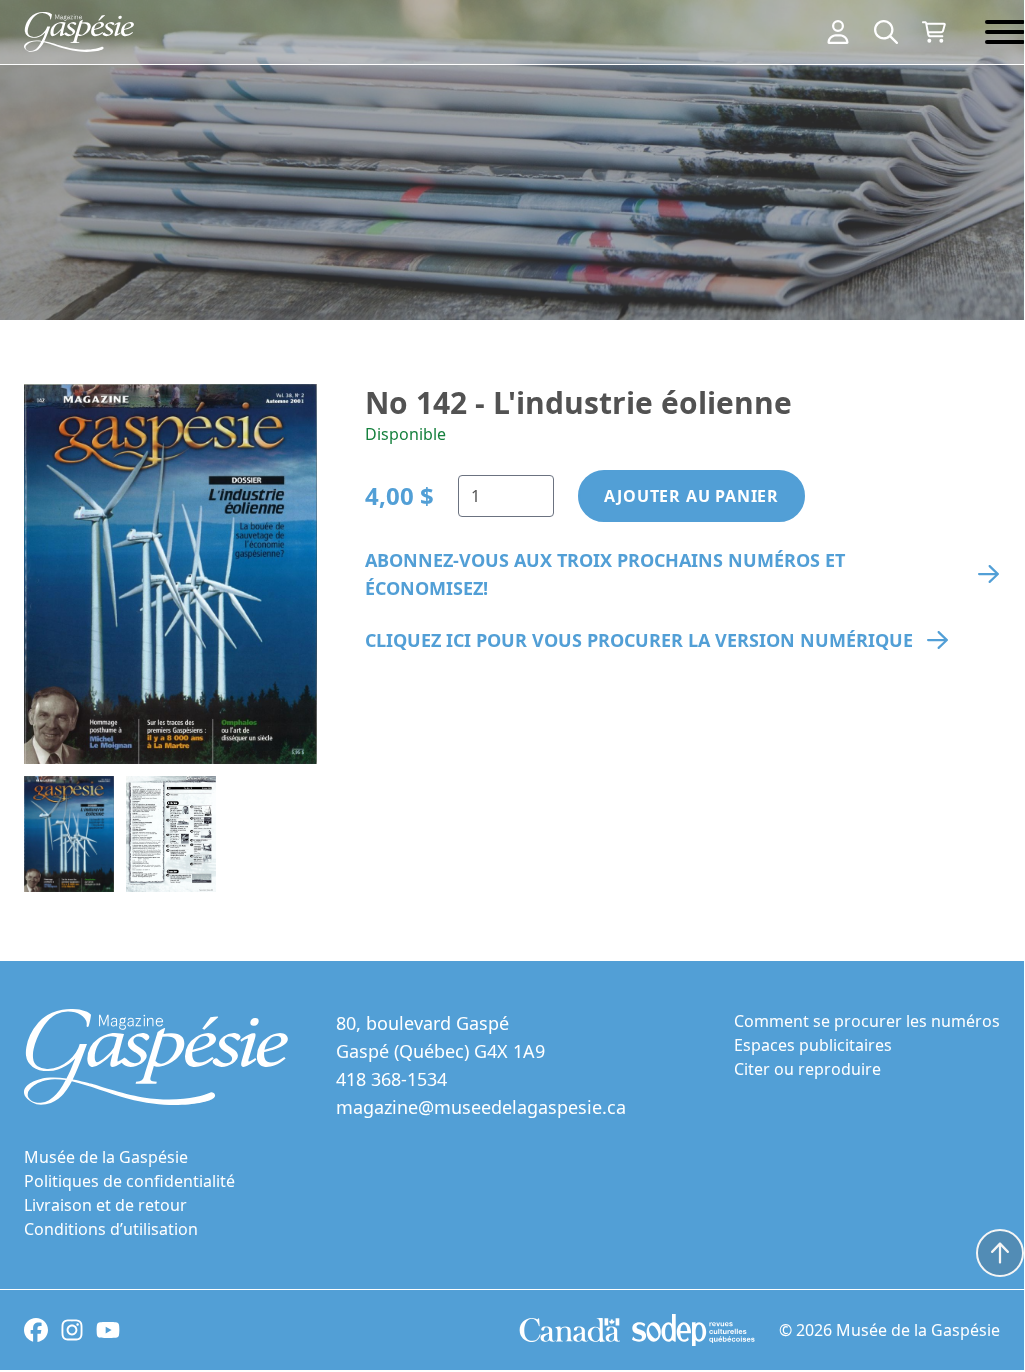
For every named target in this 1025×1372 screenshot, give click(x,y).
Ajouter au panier (691, 496)
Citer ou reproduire (807, 1069)
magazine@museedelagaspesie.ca (481, 1107)
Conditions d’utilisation (111, 1229)
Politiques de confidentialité (129, 1181)
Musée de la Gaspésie (106, 1157)
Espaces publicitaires (813, 1045)
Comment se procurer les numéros (867, 1021)
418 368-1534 (391, 1079)
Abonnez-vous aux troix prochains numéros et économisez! (605, 574)
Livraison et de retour (105, 1205)
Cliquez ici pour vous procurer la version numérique (639, 640)
